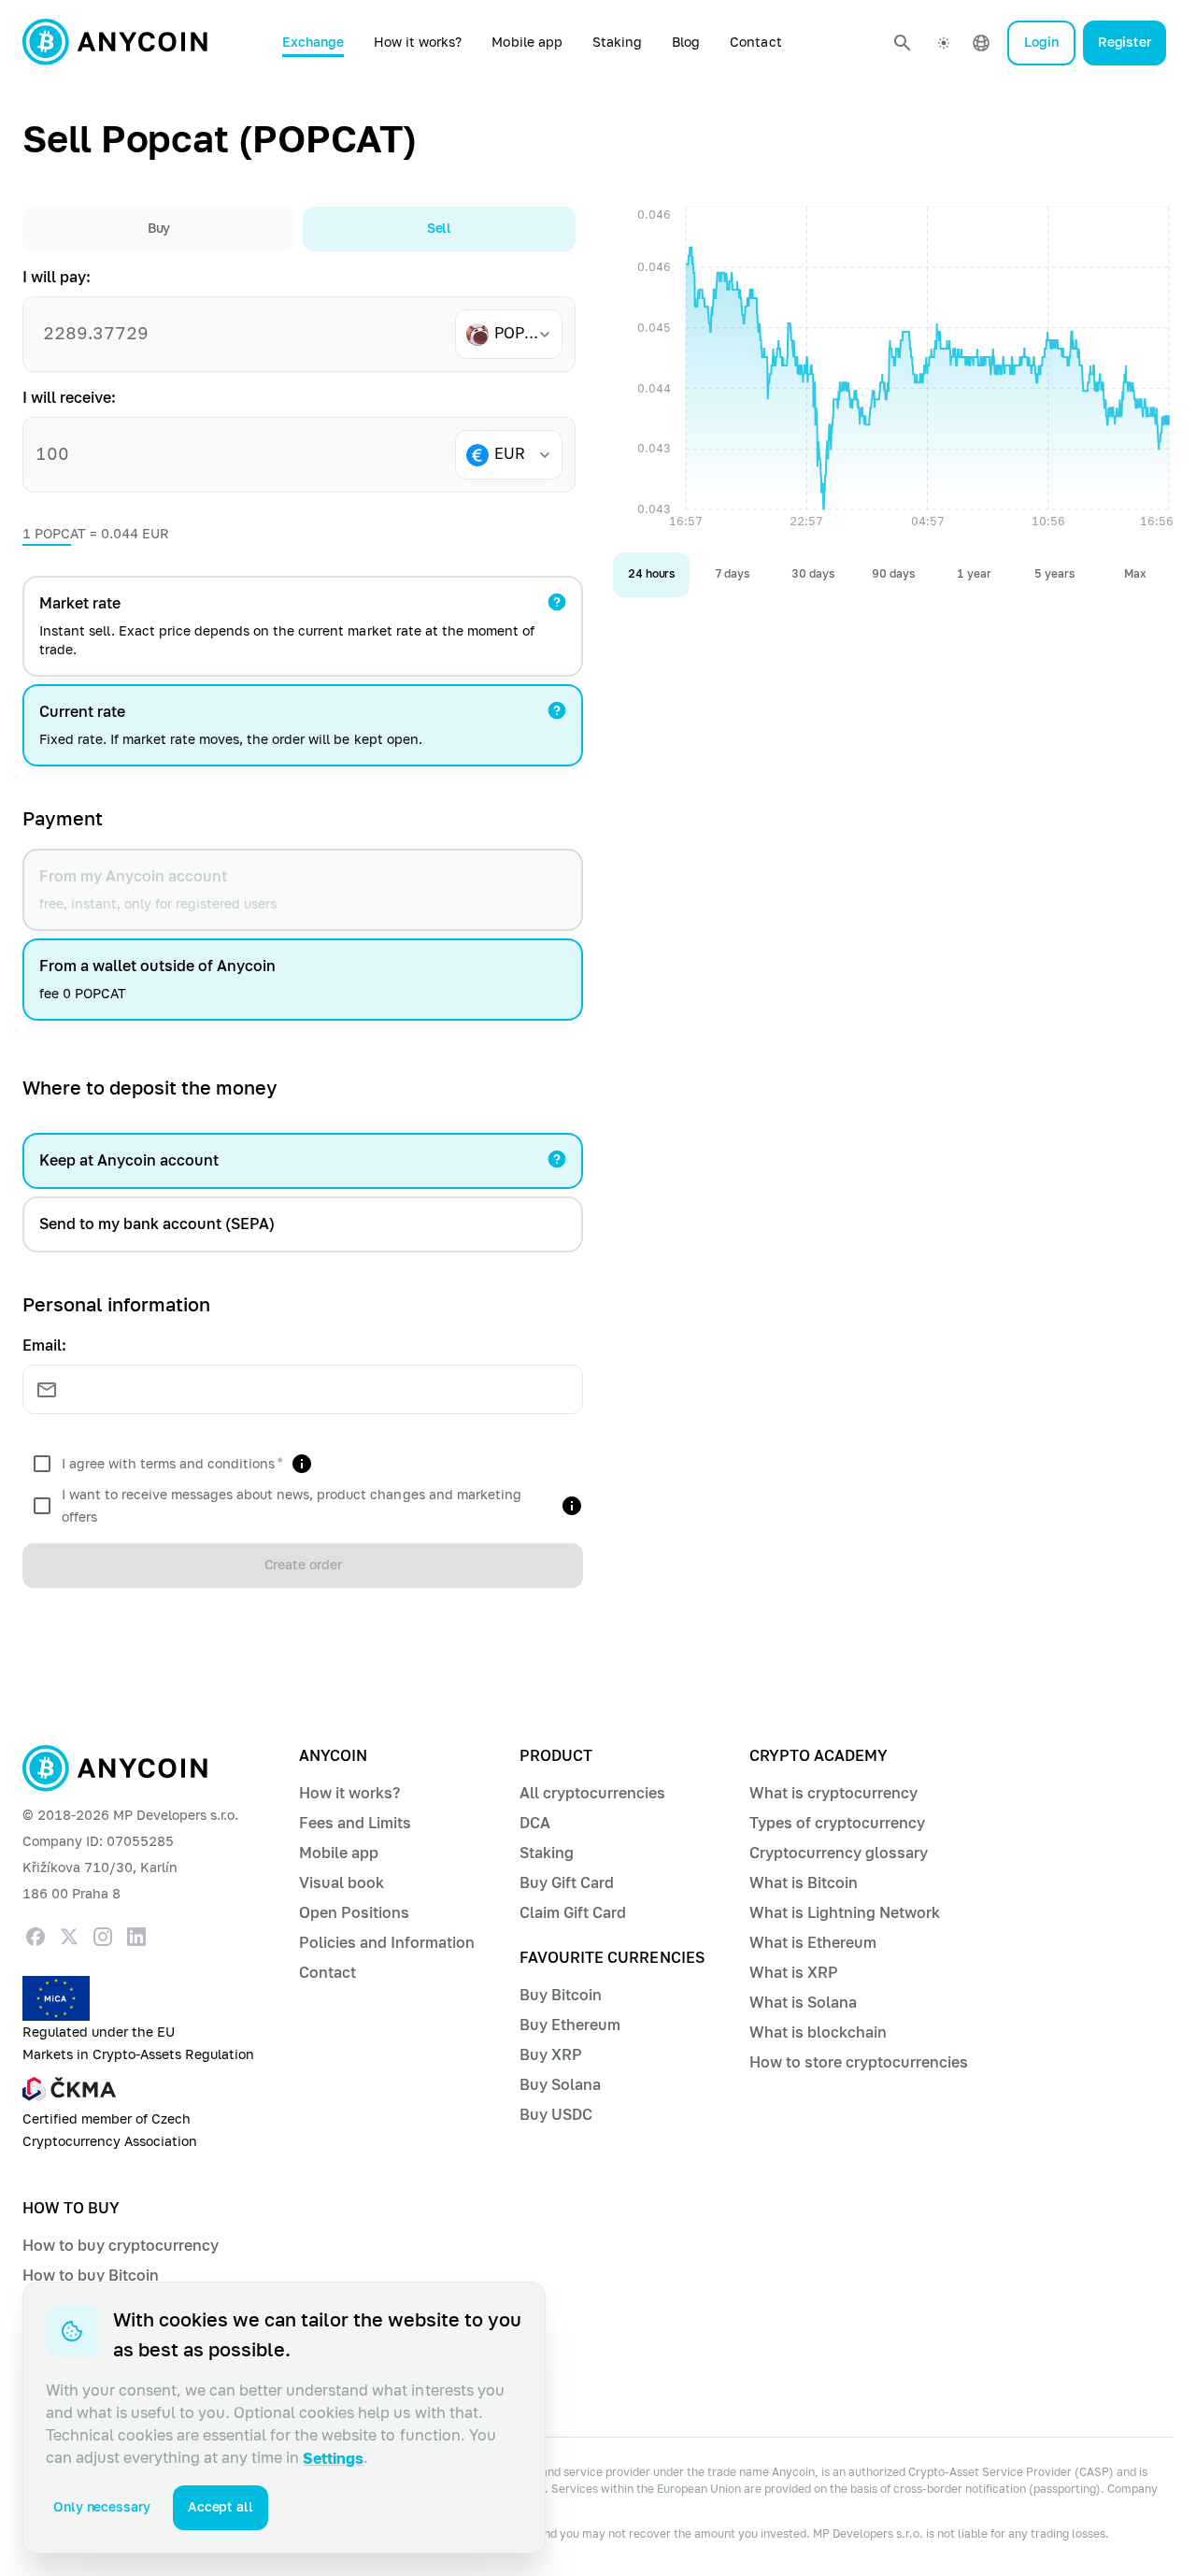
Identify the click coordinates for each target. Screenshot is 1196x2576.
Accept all (221, 2507)
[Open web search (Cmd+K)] (903, 43)
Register (1125, 43)
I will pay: (57, 277)
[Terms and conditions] (302, 1464)
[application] (893, 372)
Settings (333, 2459)
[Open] (545, 335)
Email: (44, 1345)
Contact (755, 43)
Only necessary (102, 2507)
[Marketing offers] (572, 1506)
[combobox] (516, 334)
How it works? (418, 43)
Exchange (313, 43)
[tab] (159, 229)
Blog (686, 43)
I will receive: (69, 398)
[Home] (115, 43)
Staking (617, 43)
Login (1041, 43)
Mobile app (527, 43)
